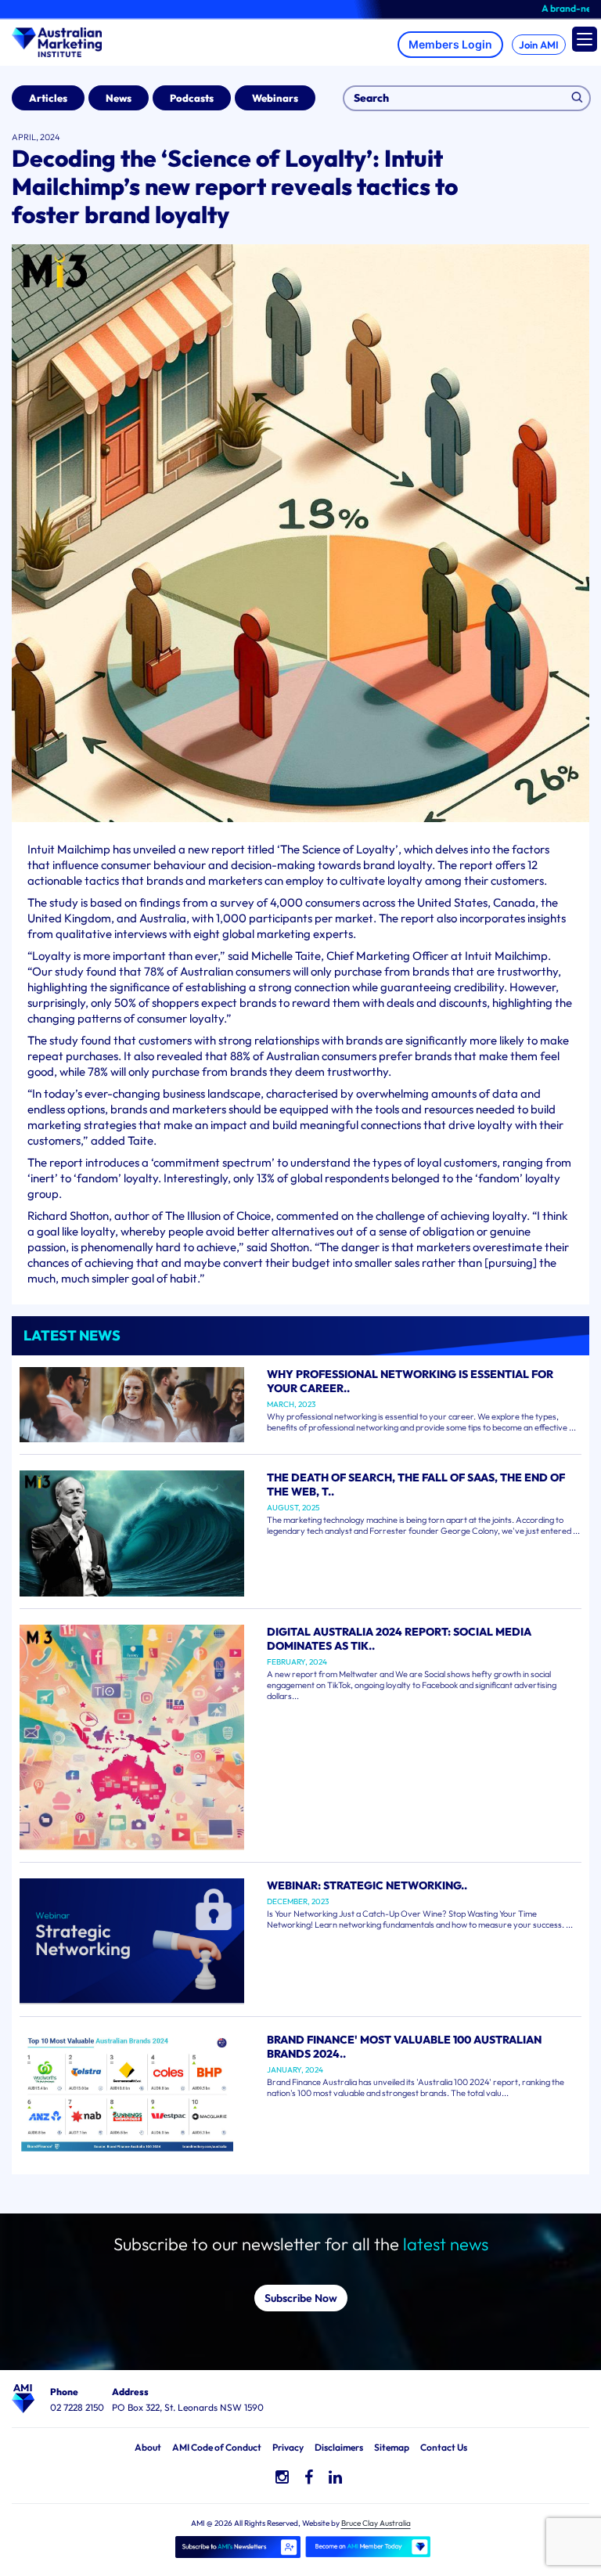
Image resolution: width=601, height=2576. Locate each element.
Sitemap (392, 2447)
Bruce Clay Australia (376, 2523)
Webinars (275, 98)
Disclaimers (339, 2447)
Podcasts (192, 98)
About (148, 2447)
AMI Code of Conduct (217, 2447)
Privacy (288, 2447)
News (119, 98)
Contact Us (444, 2447)
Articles (48, 98)
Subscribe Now (301, 2298)
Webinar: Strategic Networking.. (367, 1885)
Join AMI (539, 45)
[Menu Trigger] (585, 39)
